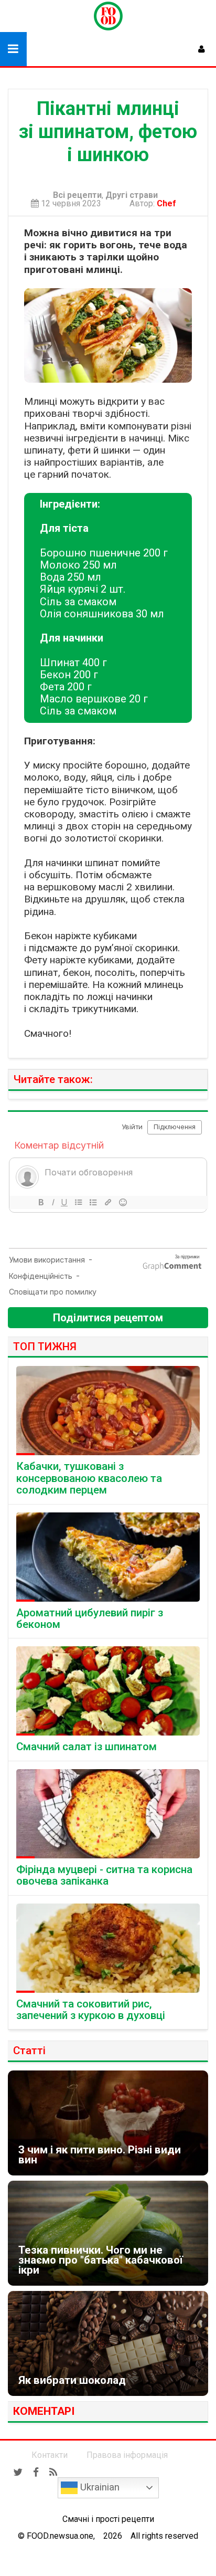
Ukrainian (99, 2487)
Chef (169, 203)
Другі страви (132, 195)
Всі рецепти (77, 195)
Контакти (50, 2455)
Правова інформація (127, 2455)
